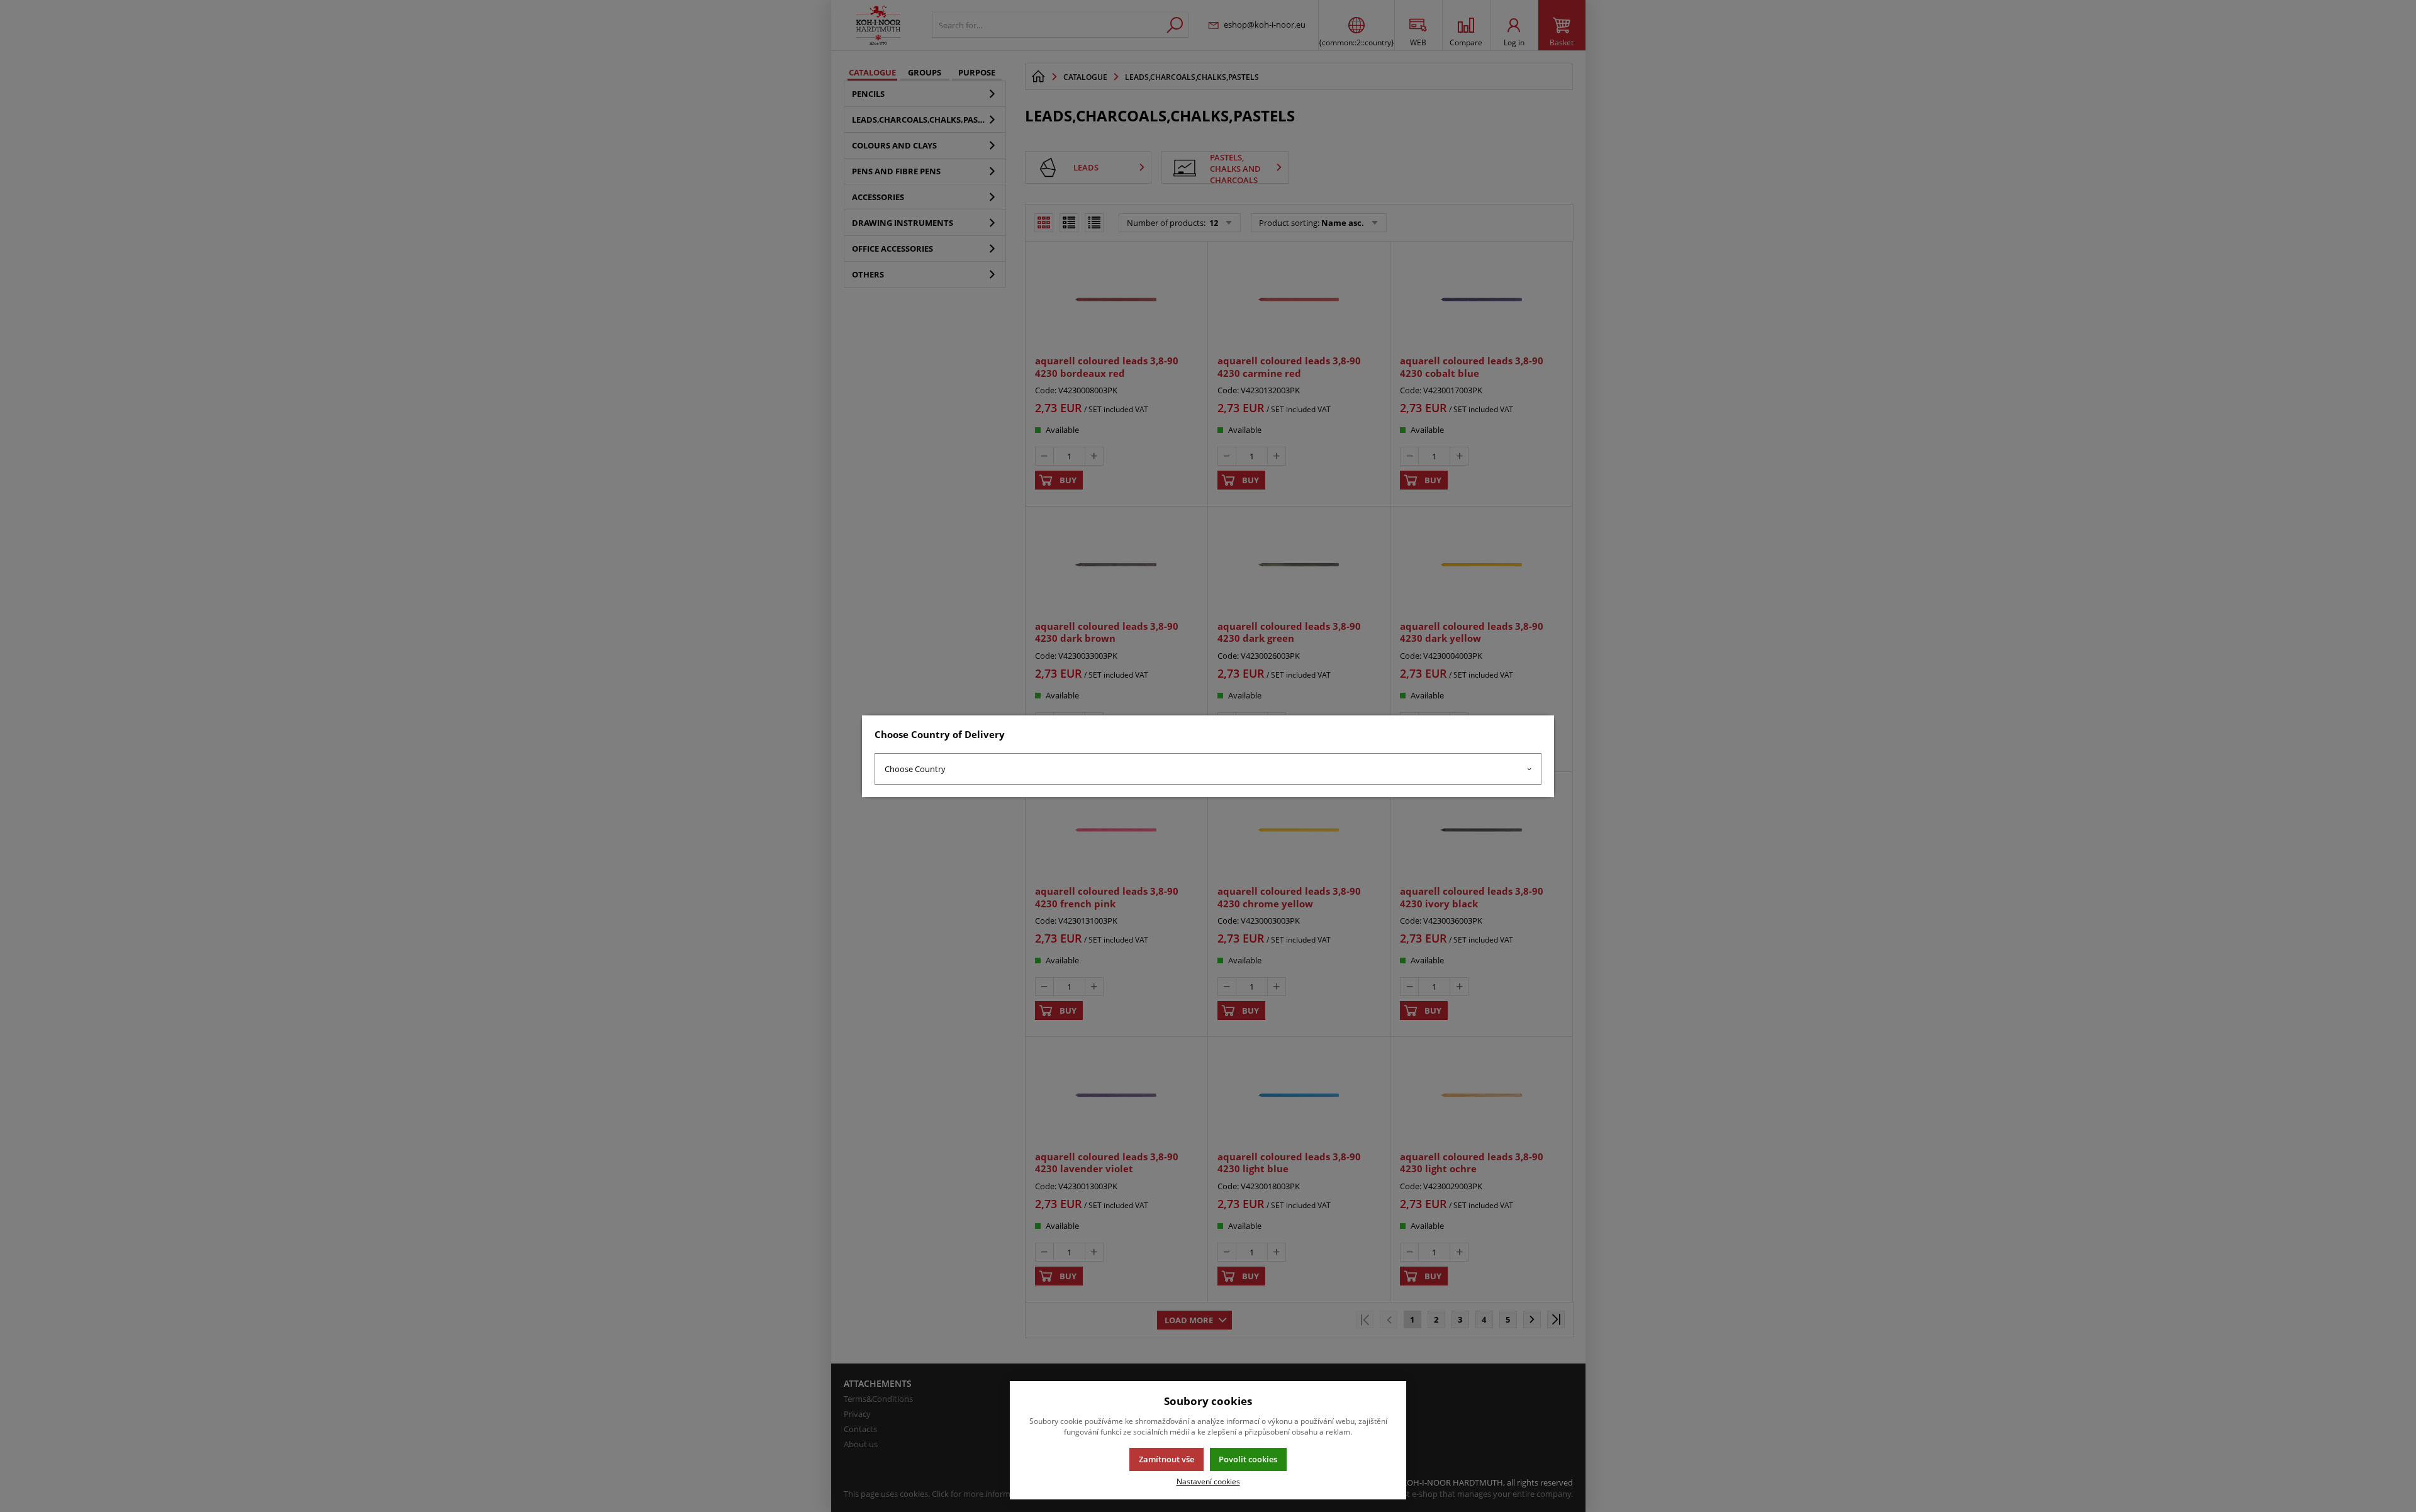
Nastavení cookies (1208, 1481)
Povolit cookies (1248, 1459)
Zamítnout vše (1166, 1459)
